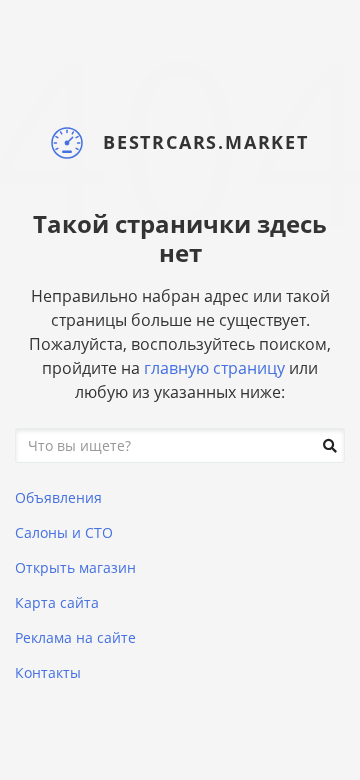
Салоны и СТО (64, 532)
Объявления (58, 497)
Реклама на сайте (75, 637)
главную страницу (214, 368)
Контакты (48, 672)
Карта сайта (57, 602)
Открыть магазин (75, 567)
